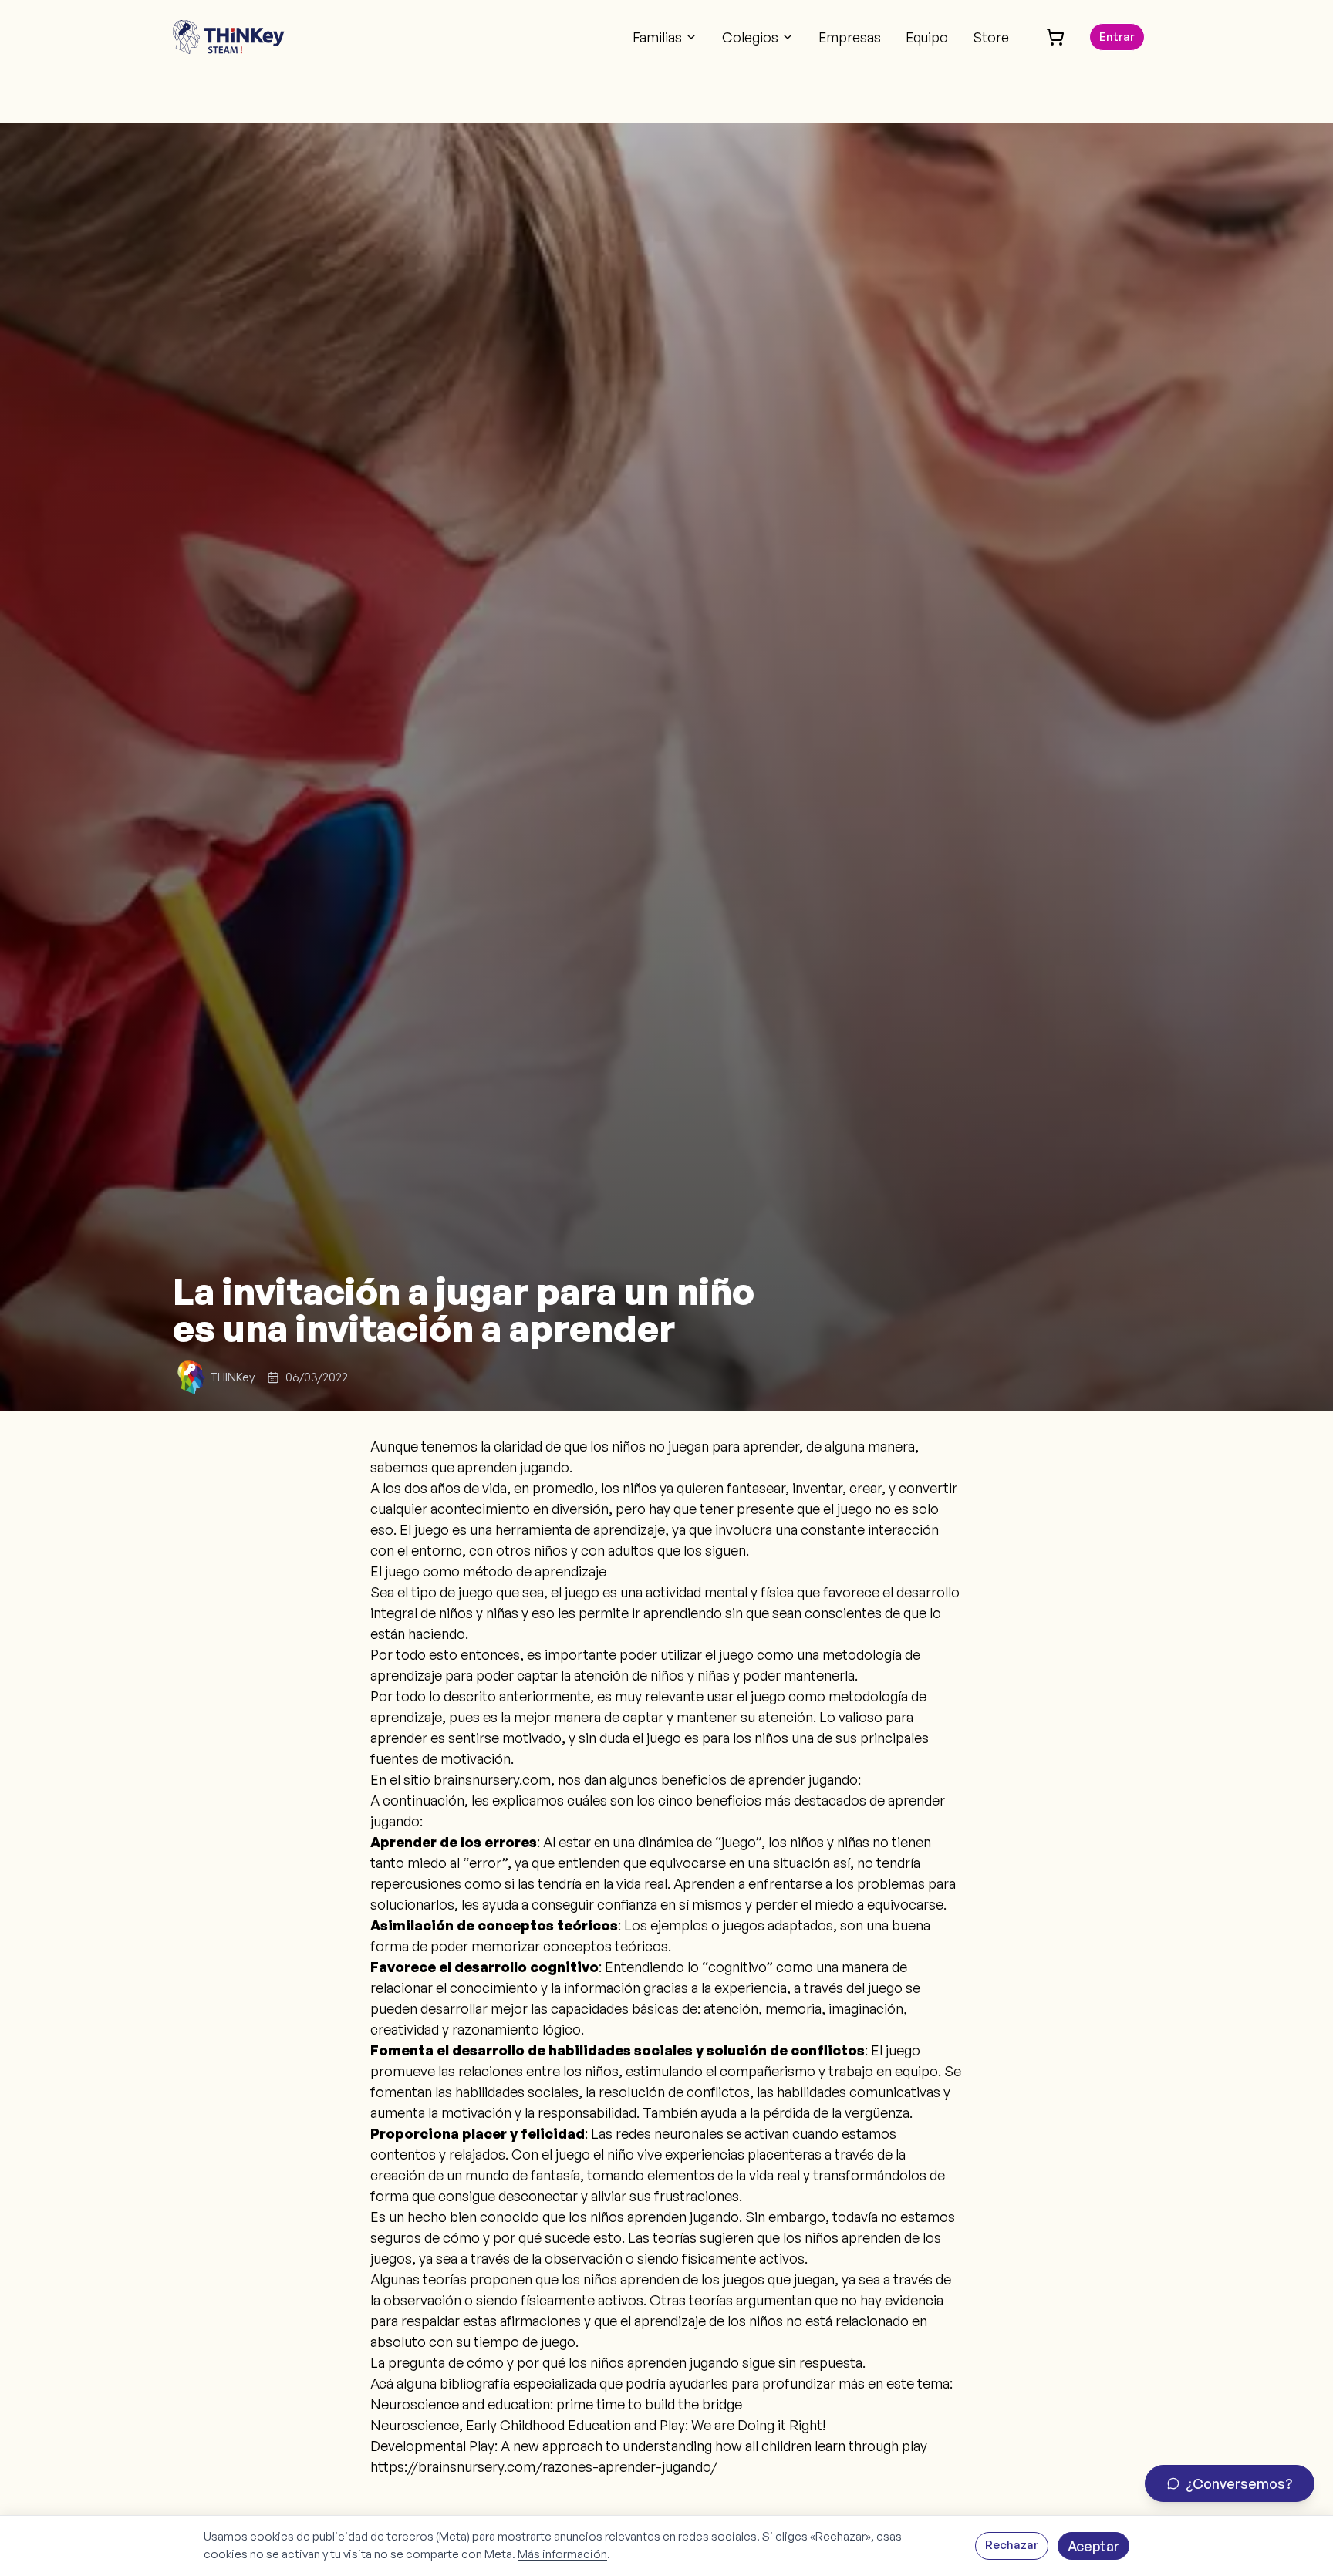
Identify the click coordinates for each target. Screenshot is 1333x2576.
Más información (562, 2554)
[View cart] (1055, 37)
